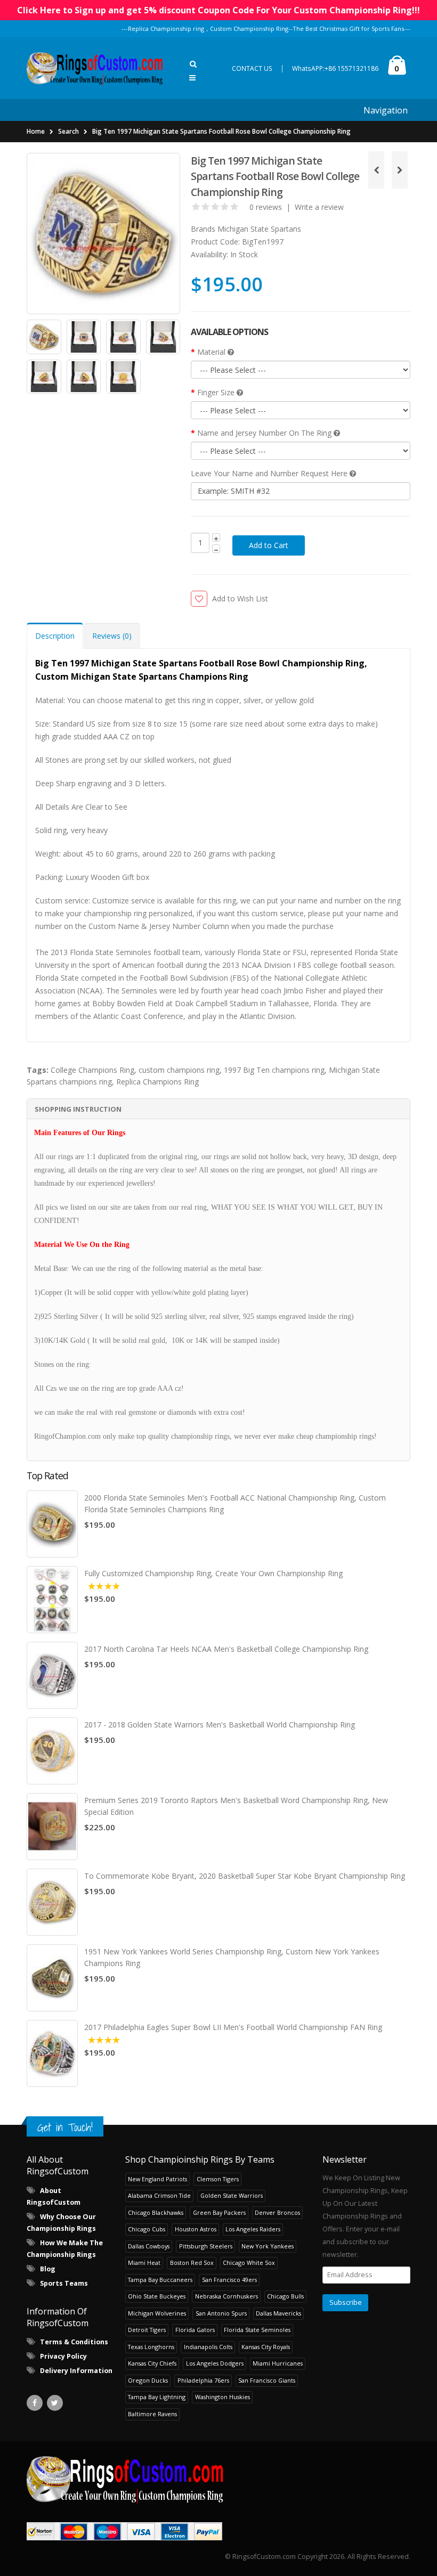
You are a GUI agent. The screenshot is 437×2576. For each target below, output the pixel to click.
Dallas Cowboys (149, 2246)
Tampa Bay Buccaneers (160, 2280)
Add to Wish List (240, 598)
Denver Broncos (277, 2212)
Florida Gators (195, 2330)
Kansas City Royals (266, 2347)
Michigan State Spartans (259, 229)
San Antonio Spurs (221, 2313)
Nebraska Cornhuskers (226, 2296)
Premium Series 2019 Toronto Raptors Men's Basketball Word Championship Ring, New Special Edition (236, 1806)
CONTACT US (252, 68)
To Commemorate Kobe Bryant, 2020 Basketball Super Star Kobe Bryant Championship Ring (245, 1876)
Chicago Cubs (147, 2229)
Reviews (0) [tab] (112, 636)
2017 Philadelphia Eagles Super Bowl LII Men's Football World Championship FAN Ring (233, 2027)
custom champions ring (179, 1070)
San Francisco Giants (267, 2380)
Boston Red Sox (192, 2263)
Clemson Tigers (218, 2179)
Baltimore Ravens (152, 2414)
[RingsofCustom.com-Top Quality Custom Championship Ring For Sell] (218, 2479)
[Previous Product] (376, 170)
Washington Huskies (222, 2397)
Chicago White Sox (249, 2263)
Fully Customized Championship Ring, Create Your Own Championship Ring (213, 1573)
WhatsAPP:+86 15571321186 (335, 68)
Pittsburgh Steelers (206, 2246)
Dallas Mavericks (278, 2313)
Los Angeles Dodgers (215, 2363)
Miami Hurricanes (278, 2363)
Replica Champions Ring (157, 1082)
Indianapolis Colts (208, 2347)
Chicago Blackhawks (156, 2212)
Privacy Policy (63, 2356)
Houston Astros (196, 2229)
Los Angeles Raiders (253, 2229)
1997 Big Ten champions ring (274, 1070)
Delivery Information (76, 2371)
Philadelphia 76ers (203, 2380)
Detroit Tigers (147, 2330)
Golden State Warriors (232, 2195)
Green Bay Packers (219, 2212)
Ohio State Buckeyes (157, 2296)
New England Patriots (157, 2179)
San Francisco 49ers (229, 2280)
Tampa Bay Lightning (157, 2397)
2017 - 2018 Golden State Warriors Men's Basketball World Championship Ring (220, 1725)
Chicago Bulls (285, 2296)
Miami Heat (144, 2263)
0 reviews (266, 207)
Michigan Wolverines (157, 2313)
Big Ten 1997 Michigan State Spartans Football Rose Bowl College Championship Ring (221, 131)
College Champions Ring (92, 1070)
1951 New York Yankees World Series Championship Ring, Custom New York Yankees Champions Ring (232, 1957)
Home (36, 131)
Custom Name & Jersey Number (144, 926)
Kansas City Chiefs (152, 2363)
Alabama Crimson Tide (159, 2195)
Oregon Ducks (148, 2380)
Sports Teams (64, 2283)
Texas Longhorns (151, 2347)
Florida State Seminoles (257, 2330)
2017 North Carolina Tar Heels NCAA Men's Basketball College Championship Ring (226, 1649)
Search (68, 131)
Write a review (319, 207)
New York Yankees (268, 2246)
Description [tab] (55, 636)
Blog (48, 2269)
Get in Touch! (65, 2127)
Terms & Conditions (74, 2342)
